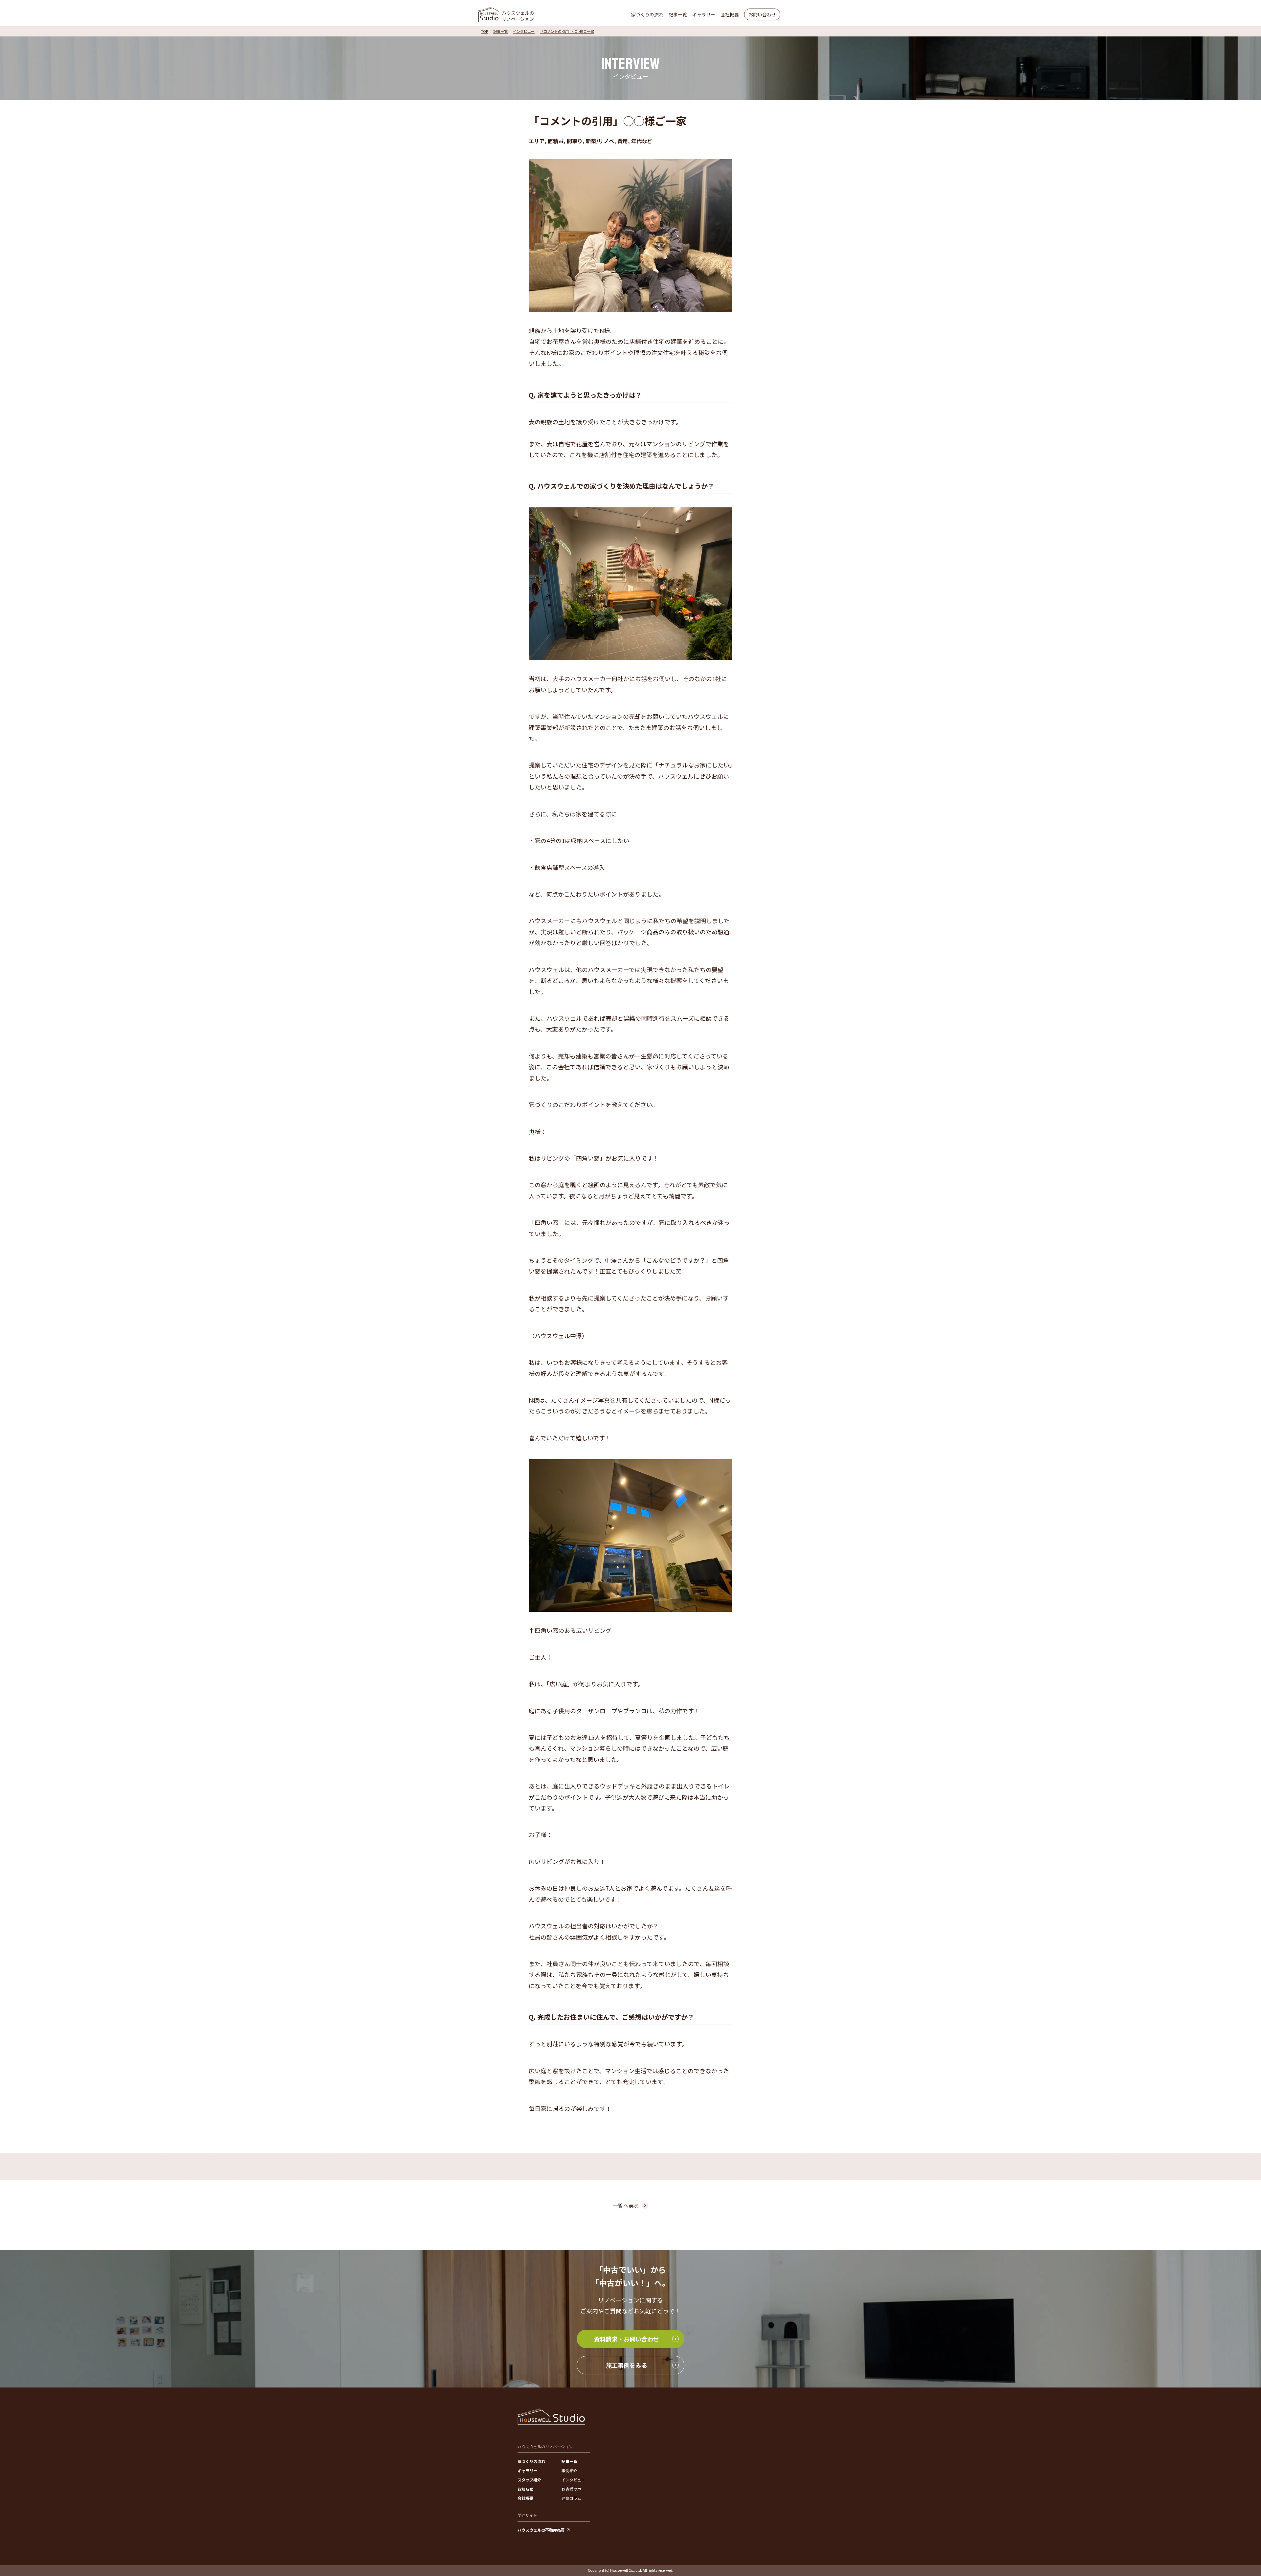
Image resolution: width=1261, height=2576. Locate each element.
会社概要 (730, 14)
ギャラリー (704, 14)
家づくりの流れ (647, 14)
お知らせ (525, 2489)
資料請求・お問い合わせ (627, 2339)
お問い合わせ (762, 14)
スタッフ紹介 (529, 2480)
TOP (484, 31)
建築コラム (571, 2498)
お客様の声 (571, 2489)
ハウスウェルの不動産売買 (541, 2530)
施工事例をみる (627, 2365)
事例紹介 (569, 2470)
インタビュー (524, 31)
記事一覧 (678, 14)
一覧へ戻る (626, 2206)
